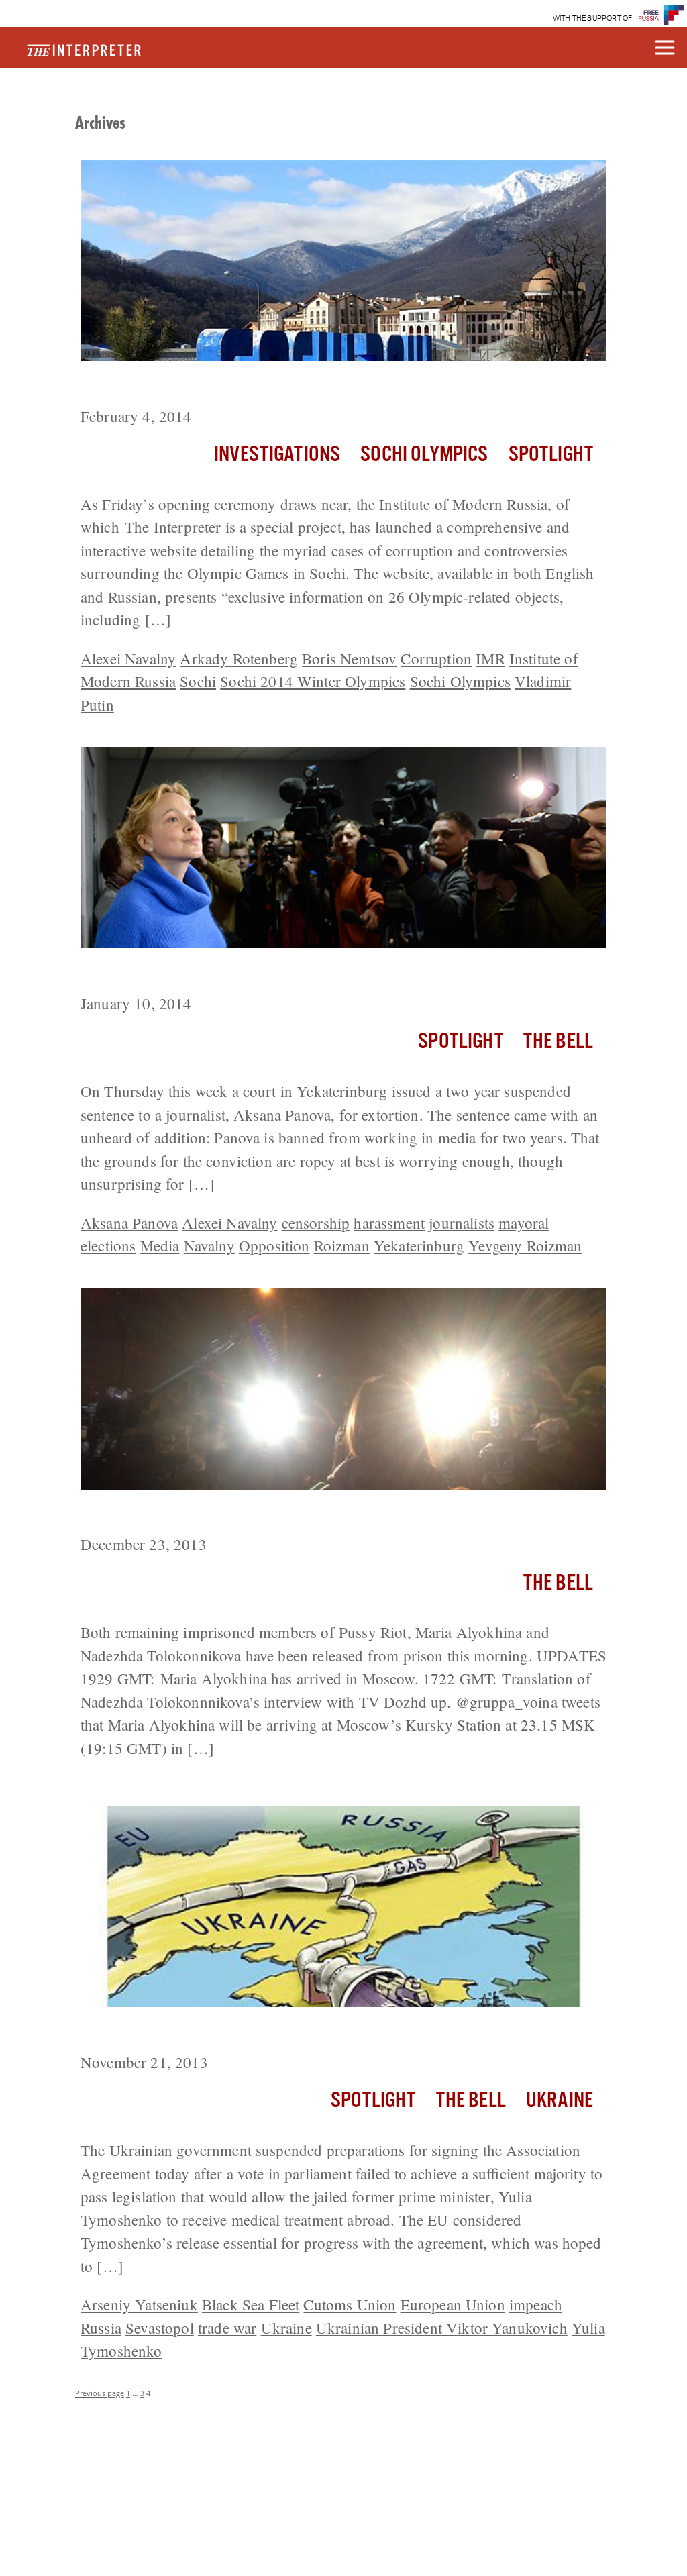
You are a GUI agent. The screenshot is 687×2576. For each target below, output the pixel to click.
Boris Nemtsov (349, 658)
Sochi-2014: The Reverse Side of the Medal (246, 386)
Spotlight (551, 455)
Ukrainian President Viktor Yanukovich (442, 2328)
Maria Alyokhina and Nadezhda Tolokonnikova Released (298, 1514)
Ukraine (560, 2101)
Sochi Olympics (424, 455)
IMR (490, 658)
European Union (453, 2304)
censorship (316, 1223)
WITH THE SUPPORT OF (593, 18)
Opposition (274, 1245)
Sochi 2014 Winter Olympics (313, 681)
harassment (389, 1223)
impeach (536, 2304)
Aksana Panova (129, 1223)
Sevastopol (160, 2328)
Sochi (198, 681)
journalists (462, 1223)
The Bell (558, 1042)
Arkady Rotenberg (239, 658)
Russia (101, 2328)
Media (160, 1245)
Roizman (342, 1245)
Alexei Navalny (128, 658)
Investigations (277, 455)
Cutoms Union (350, 2304)
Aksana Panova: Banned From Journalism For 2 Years (287, 973)
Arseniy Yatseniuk (139, 2304)
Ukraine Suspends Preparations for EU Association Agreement (316, 2032)
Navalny (209, 1245)
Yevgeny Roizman (525, 1245)
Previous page (100, 2393)
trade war (227, 2328)
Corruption (436, 658)
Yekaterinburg (419, 1245)
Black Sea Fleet (251, 2304)
